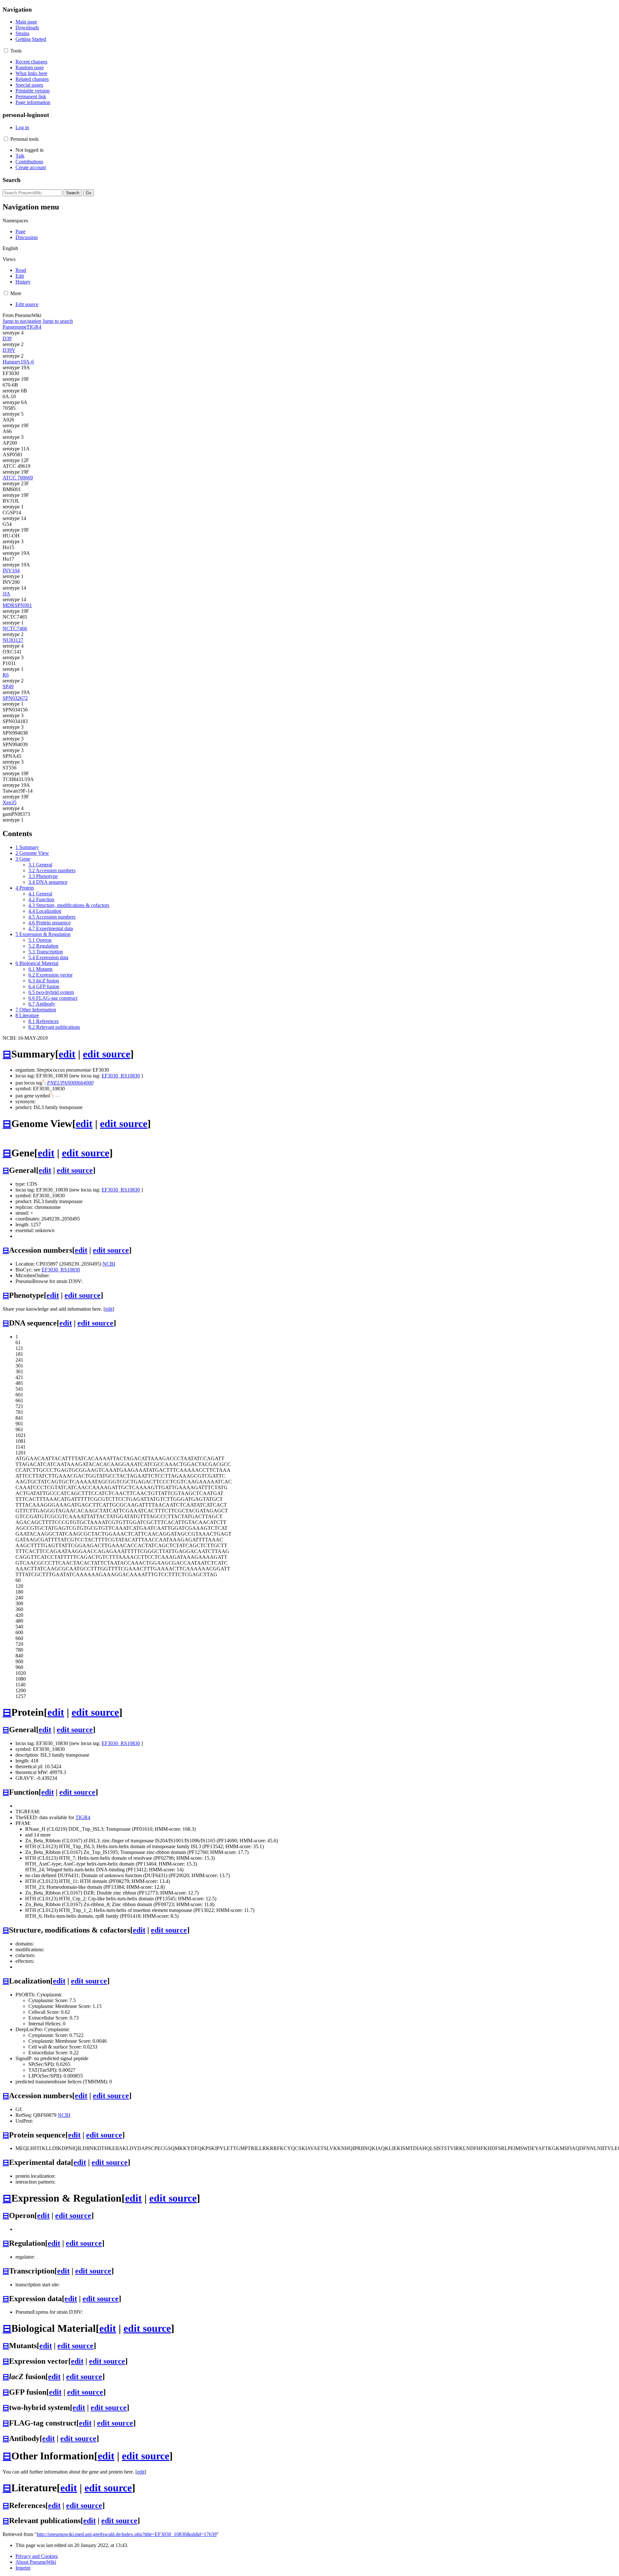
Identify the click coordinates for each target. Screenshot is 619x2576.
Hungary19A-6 (18, 362)
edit (67, 1054)
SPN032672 (15, 698)
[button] (6, 50)
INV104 (11, 570)
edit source (107, 1054)
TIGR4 (34, 327)
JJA (6, 594)
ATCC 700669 (18, 478)
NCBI (109, 1264)
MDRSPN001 (17, 605)
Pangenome (15, 327)
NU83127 (13, 640)
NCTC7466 (15, 628)
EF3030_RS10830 (121, 1076)
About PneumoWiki (36, 2562)
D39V (9, 350)
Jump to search (58, 321)
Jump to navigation (22, 321)
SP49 (8, 686)
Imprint (23, 2568)
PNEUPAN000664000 (70, 1083)
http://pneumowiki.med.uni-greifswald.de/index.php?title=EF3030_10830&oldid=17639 (127, 2534)
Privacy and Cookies (37, 2556)
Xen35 (10, 802)
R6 (6, 675)
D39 (7, 338)
